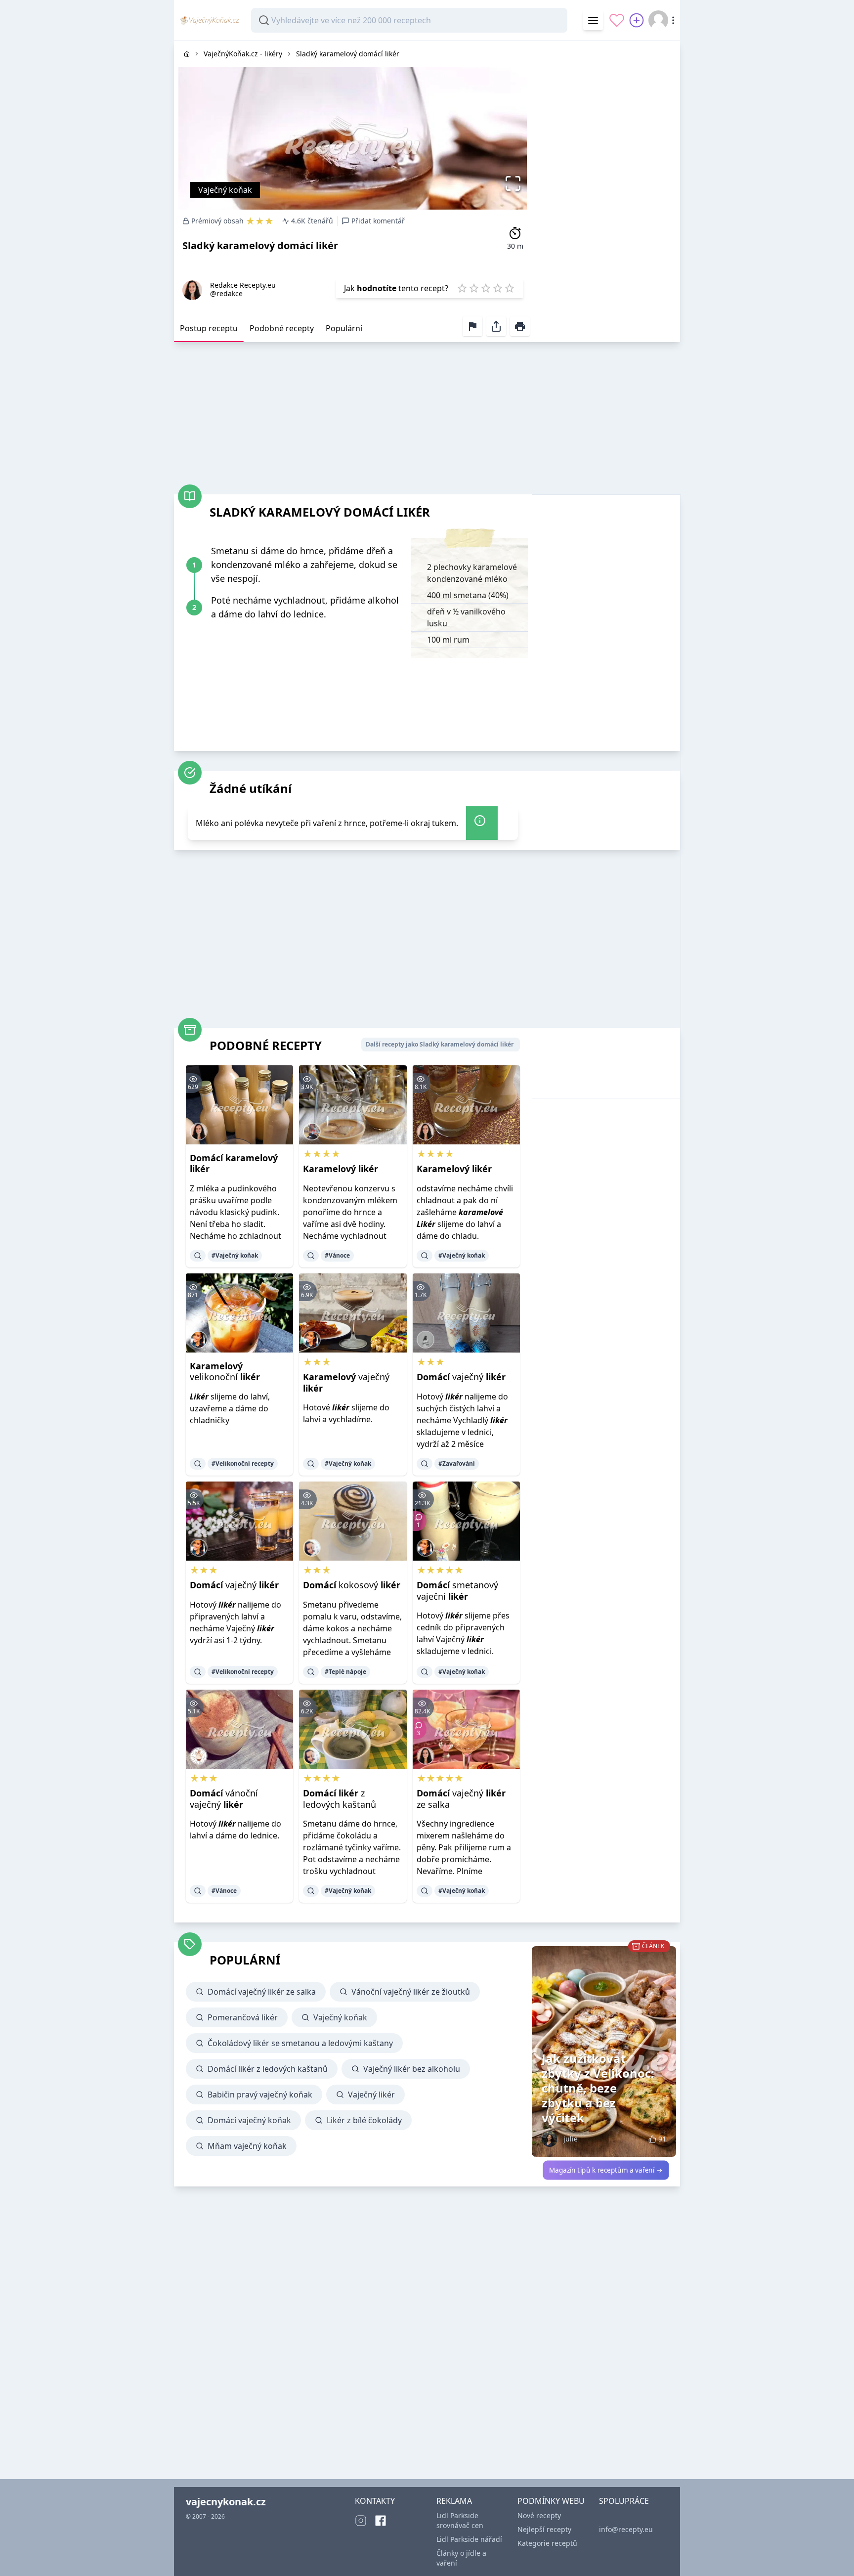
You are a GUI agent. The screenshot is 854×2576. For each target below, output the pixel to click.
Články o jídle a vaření (461, 2558)
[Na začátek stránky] (833, 2554)
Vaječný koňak (225, 190)
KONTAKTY (375, 2501)
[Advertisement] (606, 189)
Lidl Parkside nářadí (469, 2539)
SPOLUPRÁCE (624, 2501)
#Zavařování (457, 1463)
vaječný (346, 1382)
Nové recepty (539, 2515)
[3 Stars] (486, 288)
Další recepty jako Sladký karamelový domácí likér (440, 1044)
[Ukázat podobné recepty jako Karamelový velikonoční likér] (198, 1464)
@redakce (226, 293)
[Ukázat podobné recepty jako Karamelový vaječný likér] (311, 1464)
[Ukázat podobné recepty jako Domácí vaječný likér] (425, 1464)
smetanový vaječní (457, 1591)
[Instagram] (361, 2521)
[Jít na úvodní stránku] (187, 54)
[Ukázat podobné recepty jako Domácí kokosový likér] (311, 1672)
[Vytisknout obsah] (520, 326)
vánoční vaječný (224, 1799)
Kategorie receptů (547, 2543)
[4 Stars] (498, 288)
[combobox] (409, 20)
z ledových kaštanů (340, 1799)
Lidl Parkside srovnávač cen (460, 2520)
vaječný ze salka (461, 1799)
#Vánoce (337, 1255)
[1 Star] (462, 288)
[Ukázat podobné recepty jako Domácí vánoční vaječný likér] (198, 1891)
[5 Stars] (510, 288)
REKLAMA (454, 2501)
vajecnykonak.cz (226, 2502)
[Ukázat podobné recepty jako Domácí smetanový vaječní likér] (425, 1672)
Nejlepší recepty (544, 2529)
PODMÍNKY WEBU (551, 2501)
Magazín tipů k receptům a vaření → (606, 2170)
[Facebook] (381, 2521)
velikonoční (225, 1372)
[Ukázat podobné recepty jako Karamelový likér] (311, 1256)
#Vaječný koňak (235, 1255)
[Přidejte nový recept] (637, 20)
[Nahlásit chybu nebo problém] (472, 326)
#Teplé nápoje (345, 1672)
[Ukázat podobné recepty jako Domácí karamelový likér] (198, 1256)
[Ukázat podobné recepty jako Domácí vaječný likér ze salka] (425, 1891)
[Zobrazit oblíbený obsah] (617, 20)
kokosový (352, 1585)
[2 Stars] (474, 288)
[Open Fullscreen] (516, 183)
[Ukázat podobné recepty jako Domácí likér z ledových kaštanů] (311, 1891)
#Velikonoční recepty (243, 1463)
